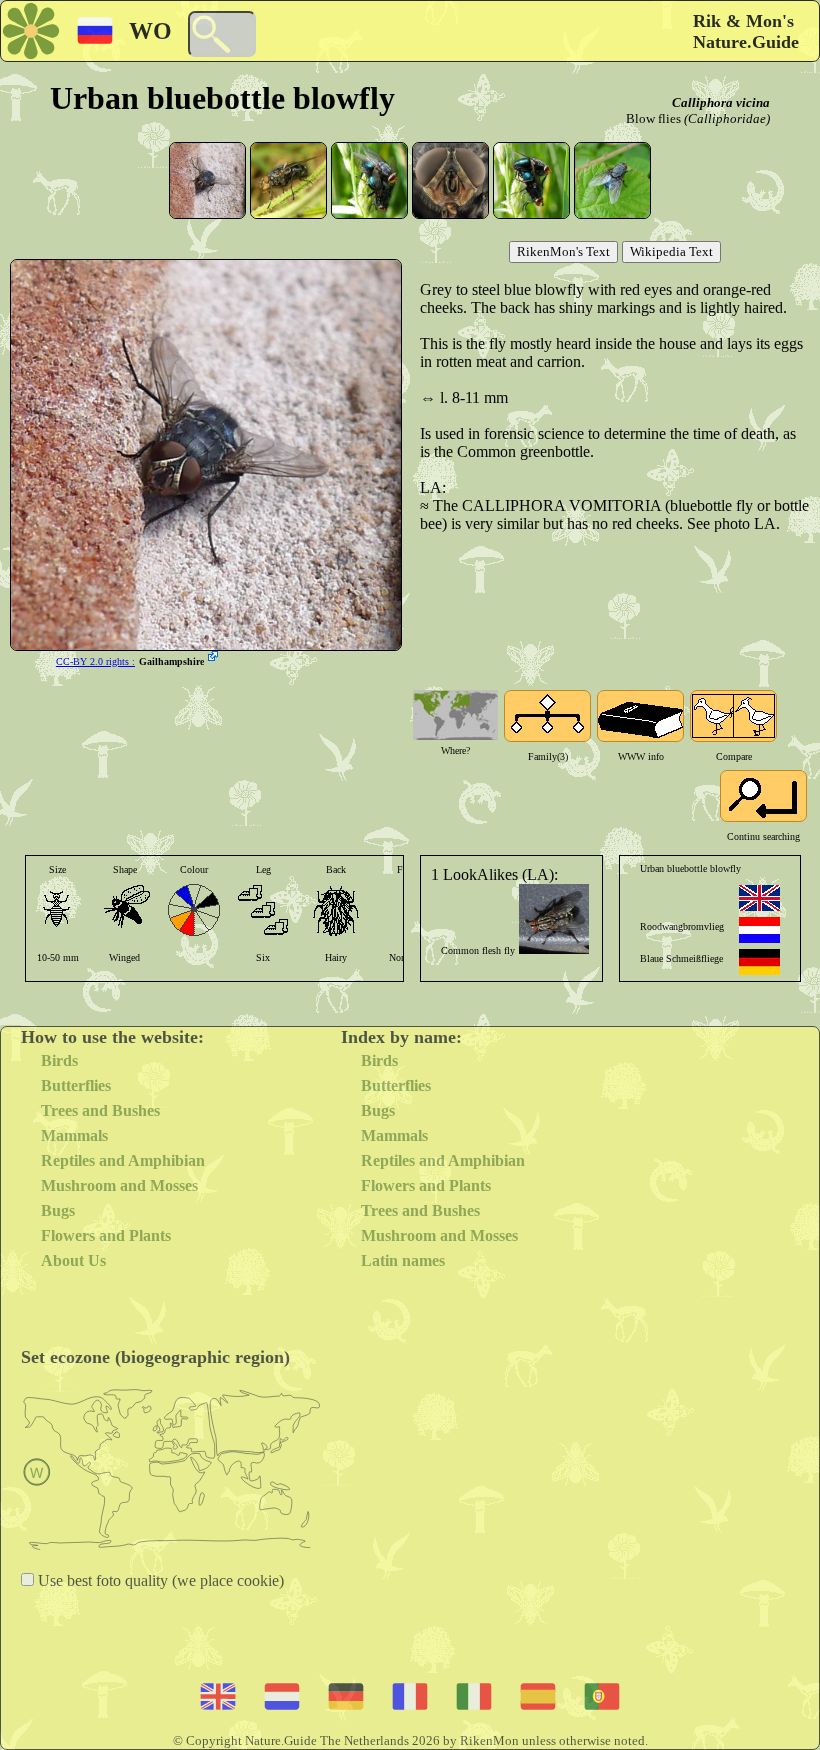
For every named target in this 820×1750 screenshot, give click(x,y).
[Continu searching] (763, 796)
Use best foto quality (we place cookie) (159, 1580)
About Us (73, 1260)
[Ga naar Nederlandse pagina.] (759, 930)
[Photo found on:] (215, 658)
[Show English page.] (759, 898)
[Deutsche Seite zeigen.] (759, 962)
